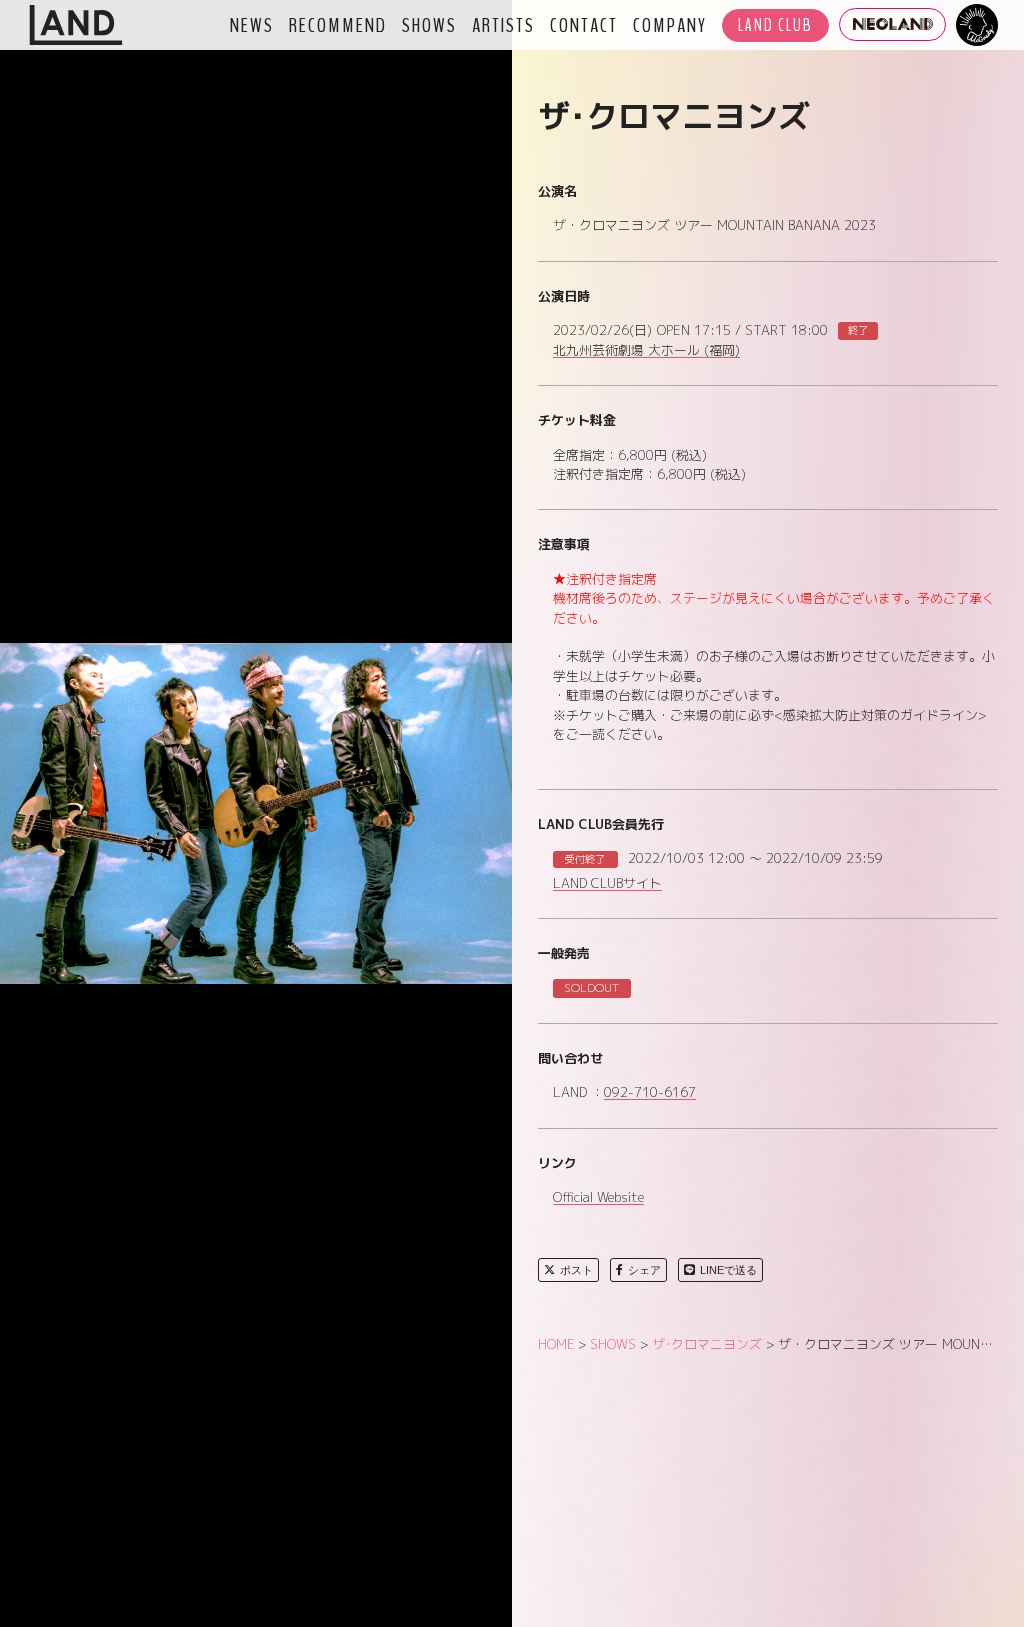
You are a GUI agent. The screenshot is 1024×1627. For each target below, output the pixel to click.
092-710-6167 (650, 1093)
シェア (644, 1270)
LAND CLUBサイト (607, 884)
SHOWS (429, 25)
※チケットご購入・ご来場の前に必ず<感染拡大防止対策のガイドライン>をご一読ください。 (769, 724)
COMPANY (670, 25)
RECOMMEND (338, 25)
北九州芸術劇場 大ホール (646, 351)
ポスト (576, 1270)
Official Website (598, 1198)
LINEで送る (728, 1270)
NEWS (252, 25)
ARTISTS (503, 25)
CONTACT (584, 25)
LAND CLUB (775, 25)
